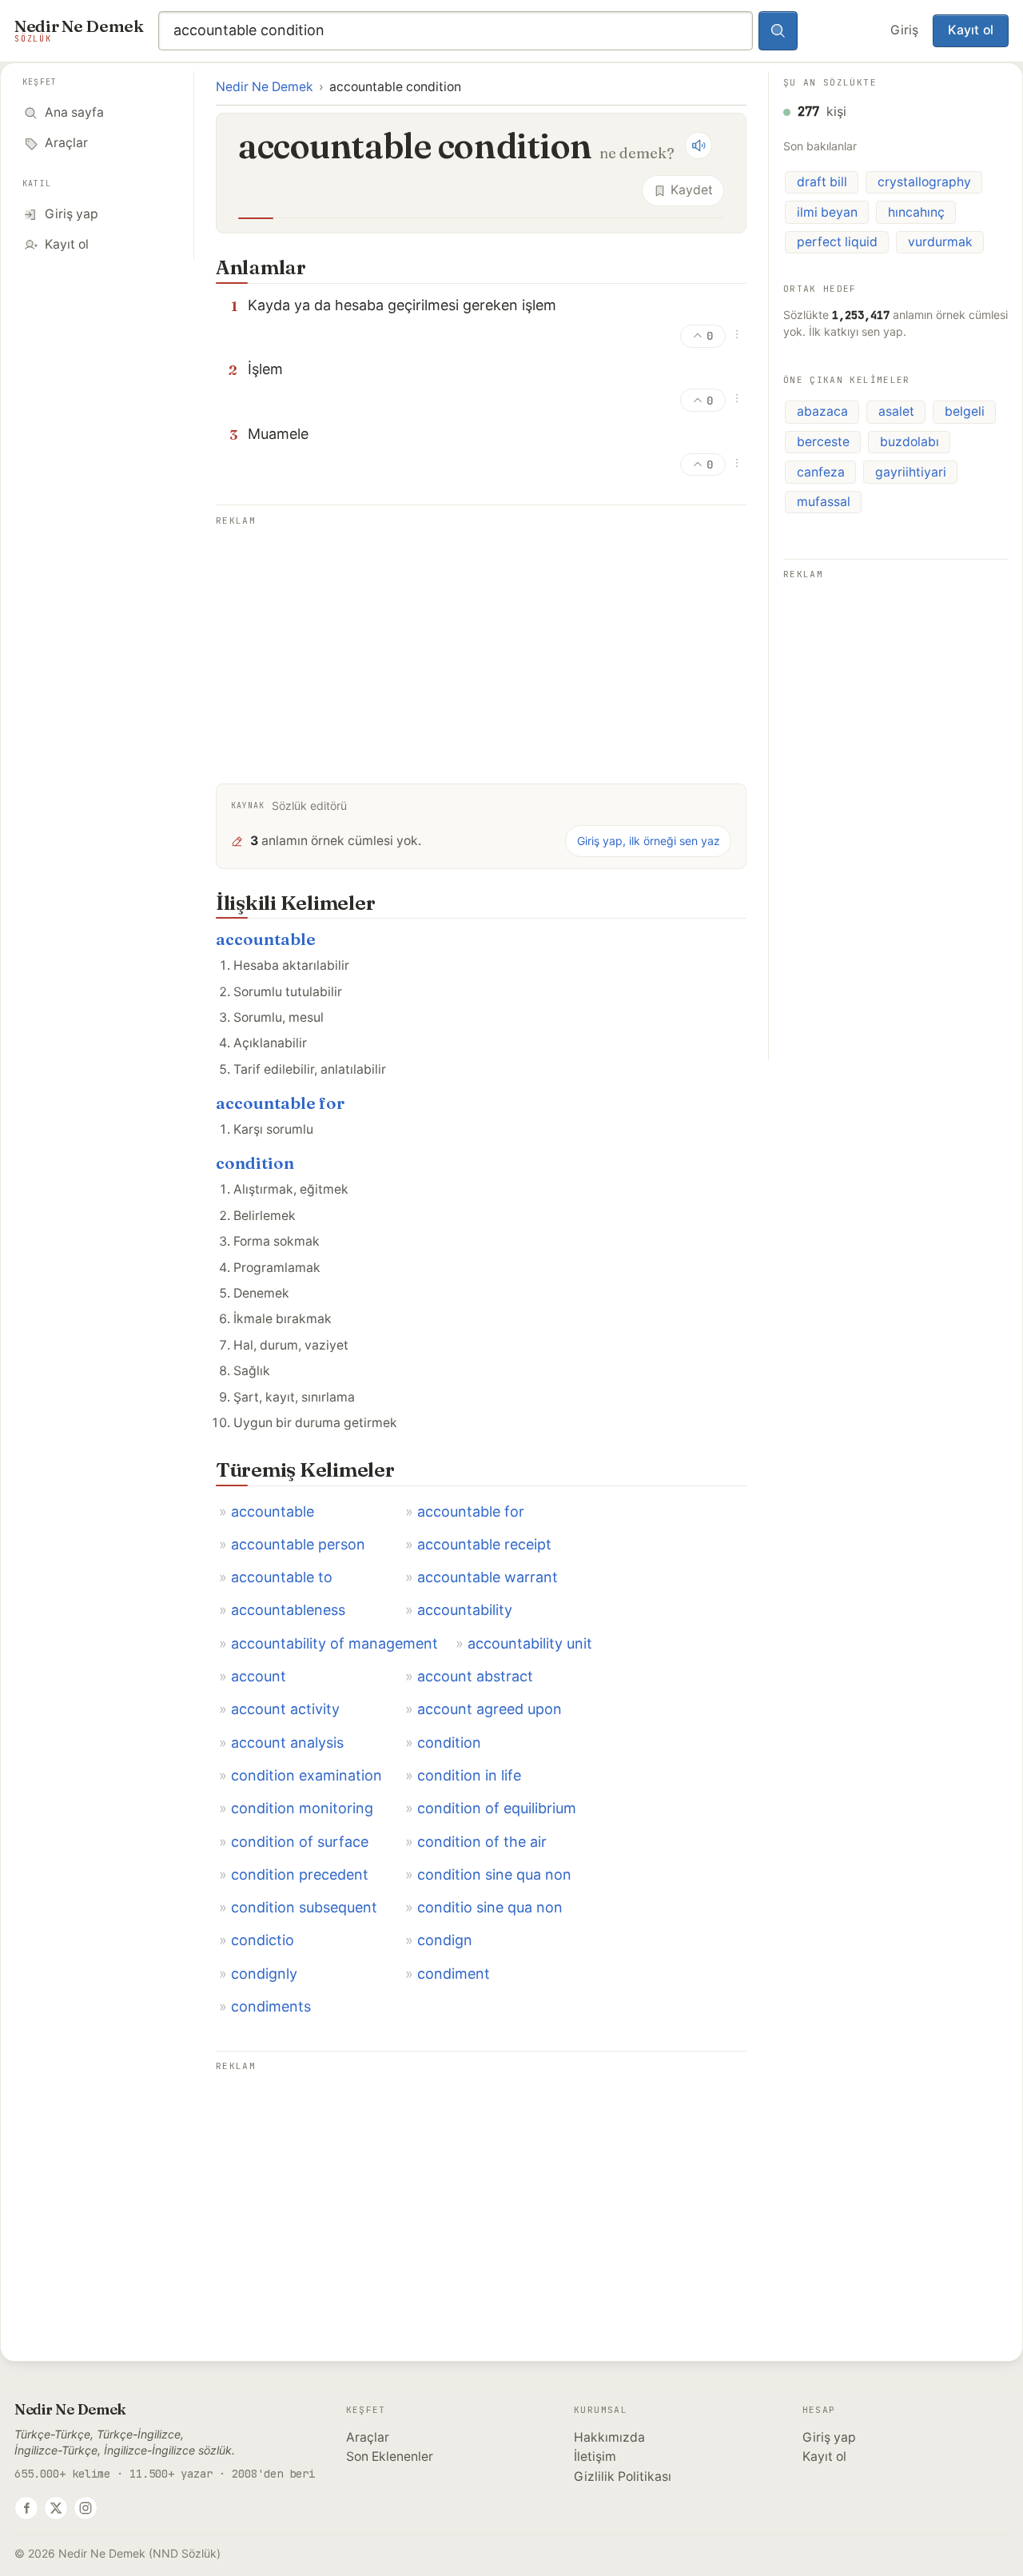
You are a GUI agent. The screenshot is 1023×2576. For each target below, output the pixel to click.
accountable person (298, 1544)
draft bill (822, 182)
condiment (454, 1974)
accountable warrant (488, 1577)
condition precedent (300, 1874)
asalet (896, 411)
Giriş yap (829, 2437)
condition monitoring (302, 1808)
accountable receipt (484, 1544)
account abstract (475, 1676)
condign (445, 1940)
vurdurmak (940, 242)
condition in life (469, 1775)
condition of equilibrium (497, 1808)
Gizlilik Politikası (623, 2476)
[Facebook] (26, 2508)
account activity (285, 1709)
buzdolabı (910, 442)
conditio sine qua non (490, 1907)
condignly (264, 1974)
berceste (823, 442)
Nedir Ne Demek (265, 87)
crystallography (924, 182)
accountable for (280, 1103)
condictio (263, 1940)
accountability (465, 1610)
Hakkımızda (609, 2437)
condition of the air (482, 1842)
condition (255, 1163)
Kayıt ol (971, 30)
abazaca (822, 411)
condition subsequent (304, 1907)
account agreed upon (490, 1709)
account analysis (287, 1743)
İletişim (595, 2456)
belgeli (965, 411)
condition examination (307, 1775)
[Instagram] (86, 2508)
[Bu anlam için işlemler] (737, 334)
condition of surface (300, 1842)
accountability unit (530, 1643)
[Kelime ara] (778, 31)
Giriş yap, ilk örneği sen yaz (649, 841)
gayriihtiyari (911, 472)
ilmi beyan (827, 212)
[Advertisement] (481, 643)
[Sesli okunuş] (699, 146)
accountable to (282, 1577)
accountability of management (334, 1643)
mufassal (824, 502)
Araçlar (368, 2437)
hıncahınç (916, 212)
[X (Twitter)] (56, 2508)
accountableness (288, 1610)
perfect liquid (837, 242)
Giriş (904, 30)
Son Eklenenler (390, 2456)
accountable (266, 939)
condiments (271, 2006)
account (259, 1676)
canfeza (821, 472)
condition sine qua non (494, 1874)
